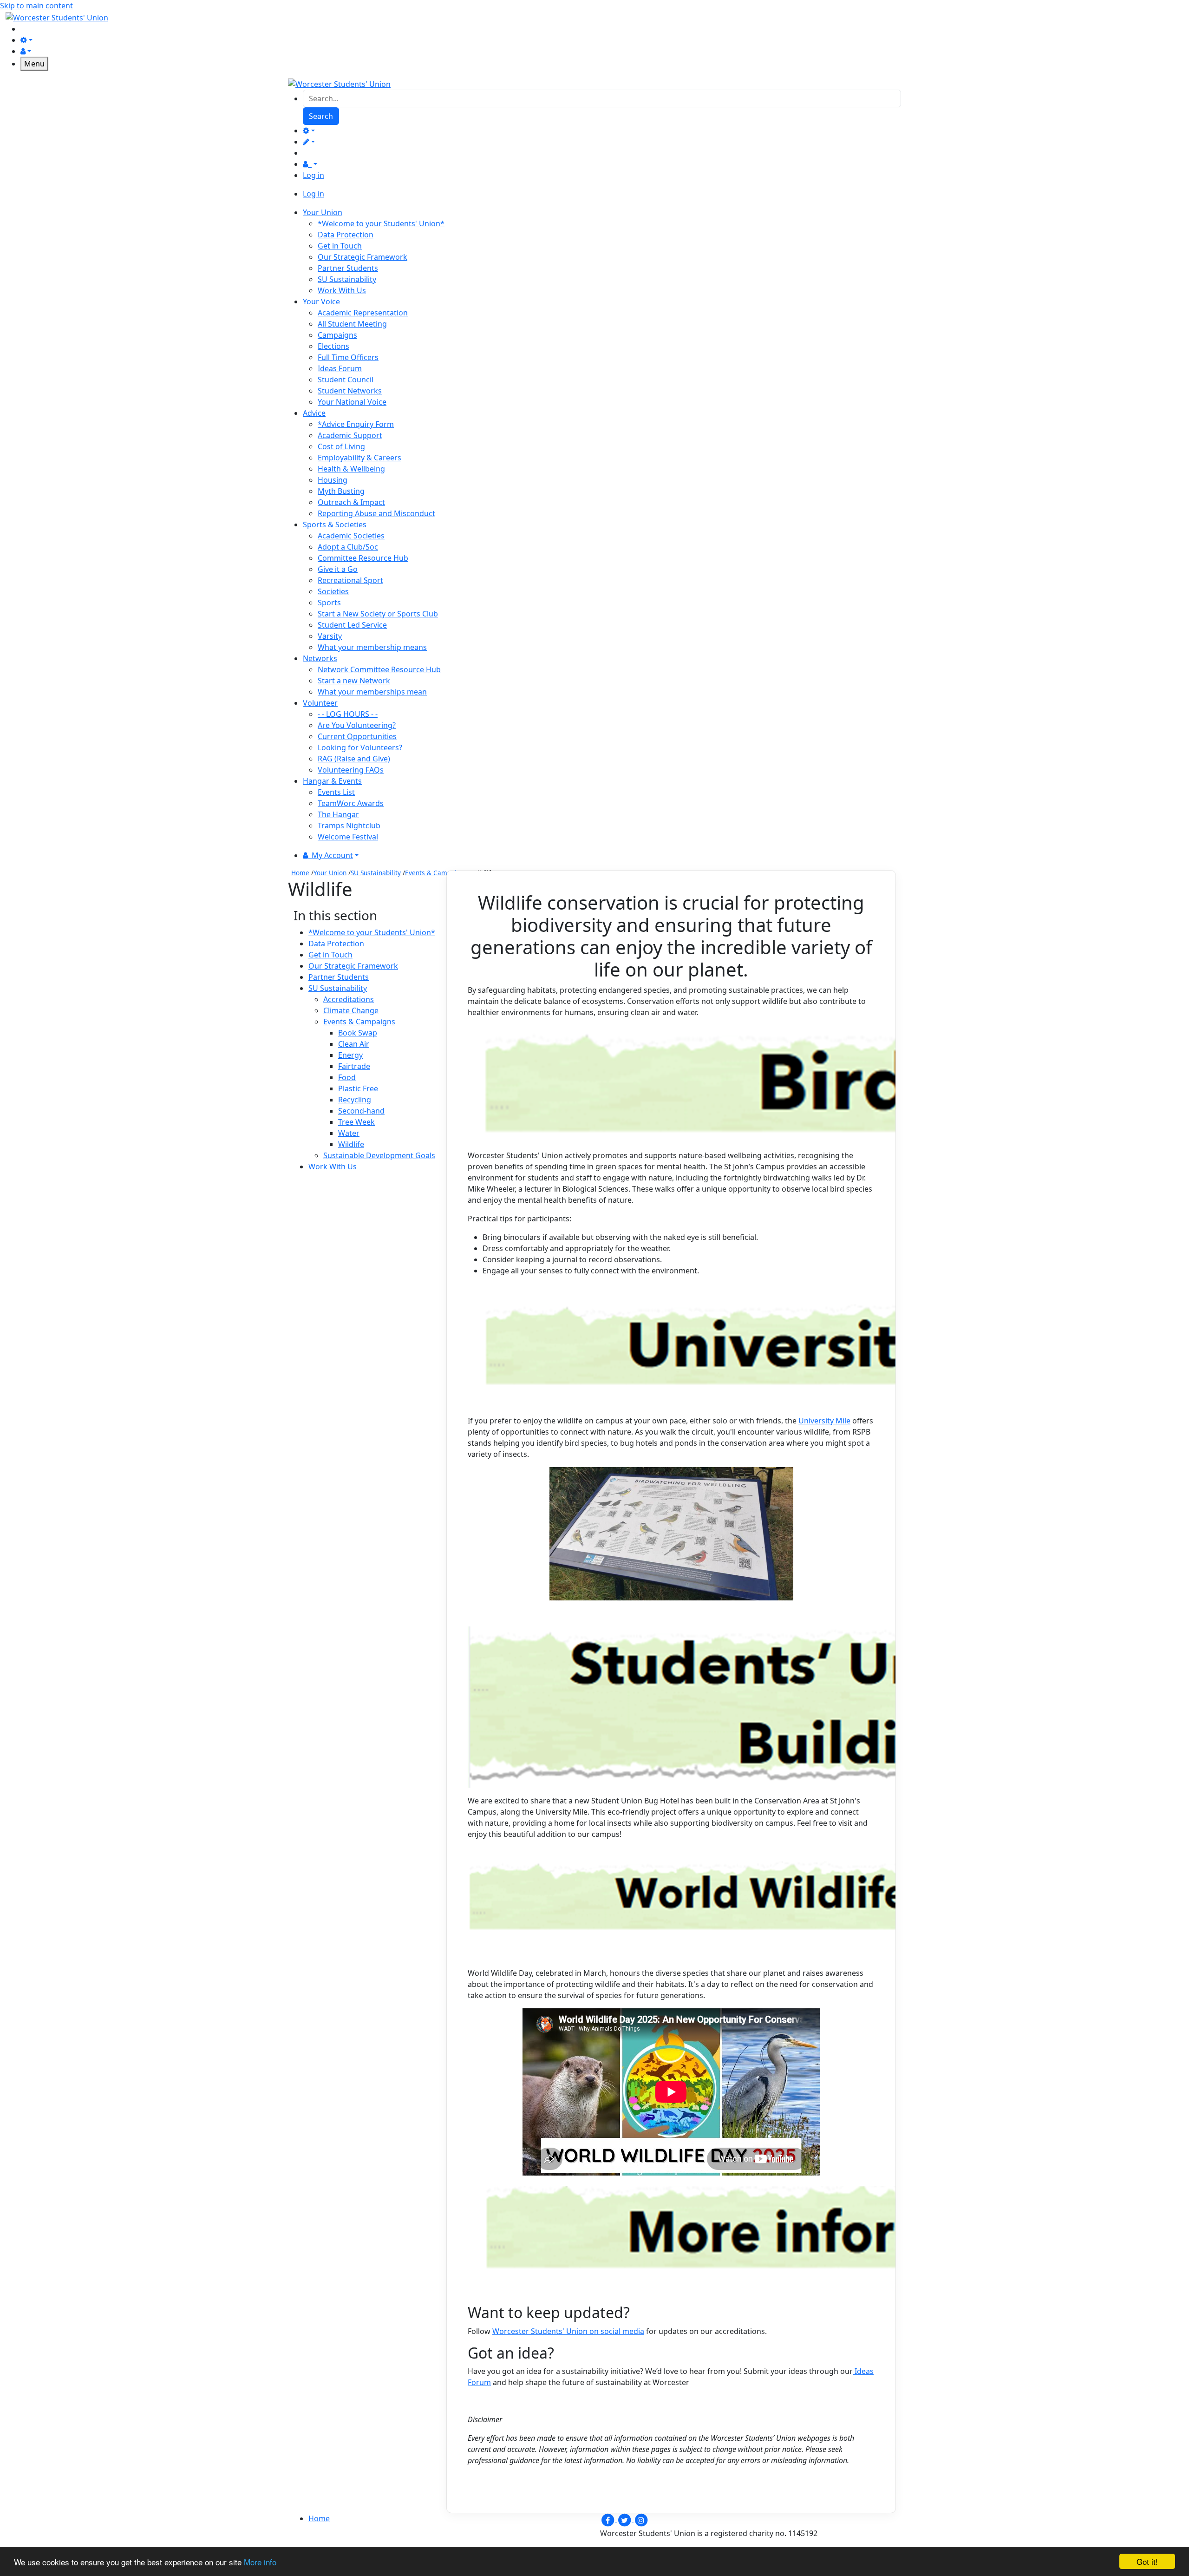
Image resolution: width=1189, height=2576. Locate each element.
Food (347, 1077)
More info (260, 2562)
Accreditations (349, 999)
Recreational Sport (350, 580)
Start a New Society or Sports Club (378, 614)
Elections (333, 346)
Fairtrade (354, 1066)
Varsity (330, 636)
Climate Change (351, 1010)
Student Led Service (352, 625)
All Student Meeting (352, 324)
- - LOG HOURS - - (348, 714)
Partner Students (348, 268)
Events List (336, 792)
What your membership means (372, 647)
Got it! (1147, 2561)
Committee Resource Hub (363, 558)
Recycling (355, 1100)
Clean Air (354, 1044)
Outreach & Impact (351, 502)
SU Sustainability (347, 279)
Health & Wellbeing (351, 469)
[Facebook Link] (608, 2519)
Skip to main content (36, 6)
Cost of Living (341, 446)
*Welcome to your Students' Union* (381, 223)
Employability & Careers (359, 458)
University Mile (824, 1421)
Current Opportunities (357, 736)
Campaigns (337, 335)
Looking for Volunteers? (360, 747)
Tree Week (356, 1122)
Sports (329, 603)
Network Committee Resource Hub (379, 669)
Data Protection (346, 235)
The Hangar (338, 814)
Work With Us (342, 290)
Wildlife (351, 1144)
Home (300, 873)
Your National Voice (352, 402)
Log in (314, 175)
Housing (333, 480)
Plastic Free (358, 1088)
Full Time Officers (348, 357)
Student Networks (350, 391)
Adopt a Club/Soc (348, 547)
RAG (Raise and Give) (354, 759)
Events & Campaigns (436, 873)
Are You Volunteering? (357, 725)
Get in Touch (340, 246)
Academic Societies (351, 536)
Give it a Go (338, 569)
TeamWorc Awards (351, 803)
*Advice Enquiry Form (356, 424)
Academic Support (350, 435)
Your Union (330, 873)
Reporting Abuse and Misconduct (376, 513)
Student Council (346, 380)
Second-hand (361, 1111)
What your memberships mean (372, 692)
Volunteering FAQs (351, 770)
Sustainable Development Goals (379, 1155)
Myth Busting (341, 491)
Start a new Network (354, 681)
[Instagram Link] (641, 2519)
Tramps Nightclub (349, 826)
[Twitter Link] (625, 2519)
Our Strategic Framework (363, 257)
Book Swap (358, 1033)
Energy (350, 1055)
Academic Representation (363, 313)
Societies (333, 591)
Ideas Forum (340, 368)
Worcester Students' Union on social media (568, 2331)
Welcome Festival (348, 837)
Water (349, 1133)
